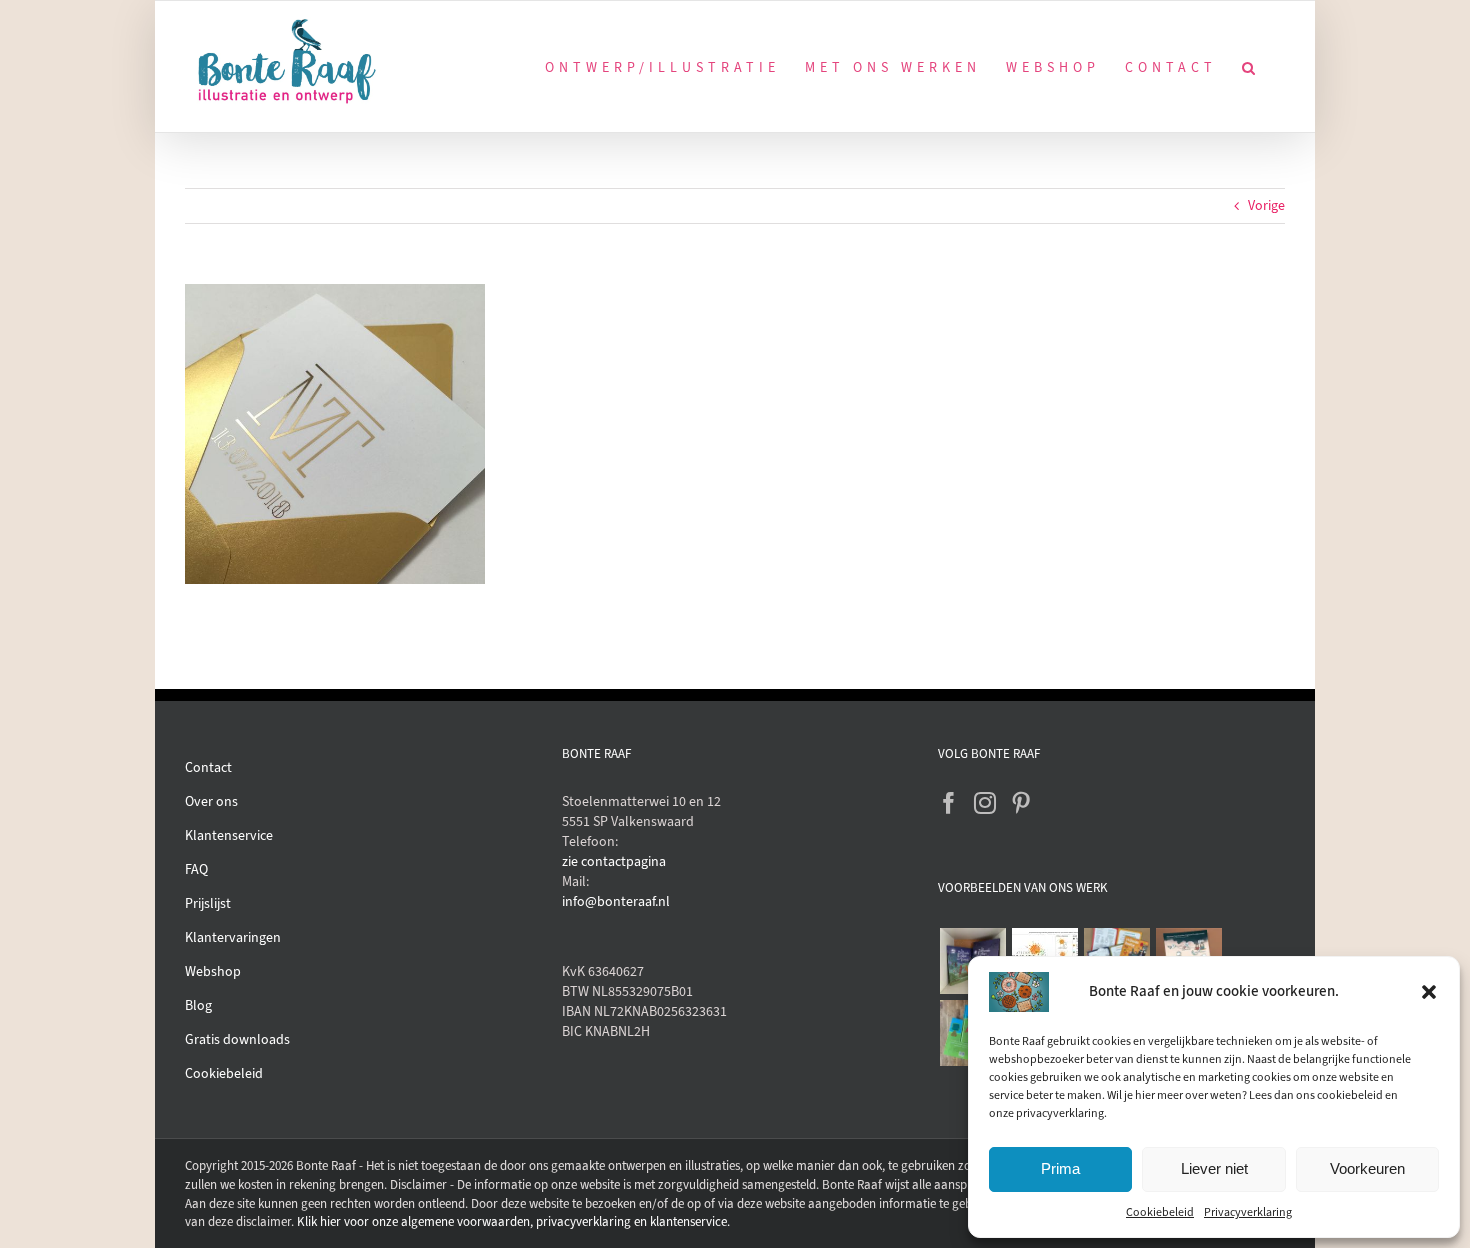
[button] (1429, 992)
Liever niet (1214, 1168)
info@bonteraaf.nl (616, 901)
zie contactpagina (614, 861)
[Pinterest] (1021, 803)
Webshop (213, 971)
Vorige (1266, 205)
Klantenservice (229, 835)
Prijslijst (208, 903)
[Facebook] (949, 803)
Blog (198, 1005)
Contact (208, 767)
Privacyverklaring (1248, 1212)
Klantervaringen (233, 937)
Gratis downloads (237, 1039)
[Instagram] (985, 803)
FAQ (196, 869)
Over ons (211, 801)
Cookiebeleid (1160, 1212)
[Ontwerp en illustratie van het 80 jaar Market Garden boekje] (1116, 954)
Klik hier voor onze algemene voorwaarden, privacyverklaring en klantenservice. (513, 1221)
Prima (1060, 1168)
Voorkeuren (1367, 1168)
